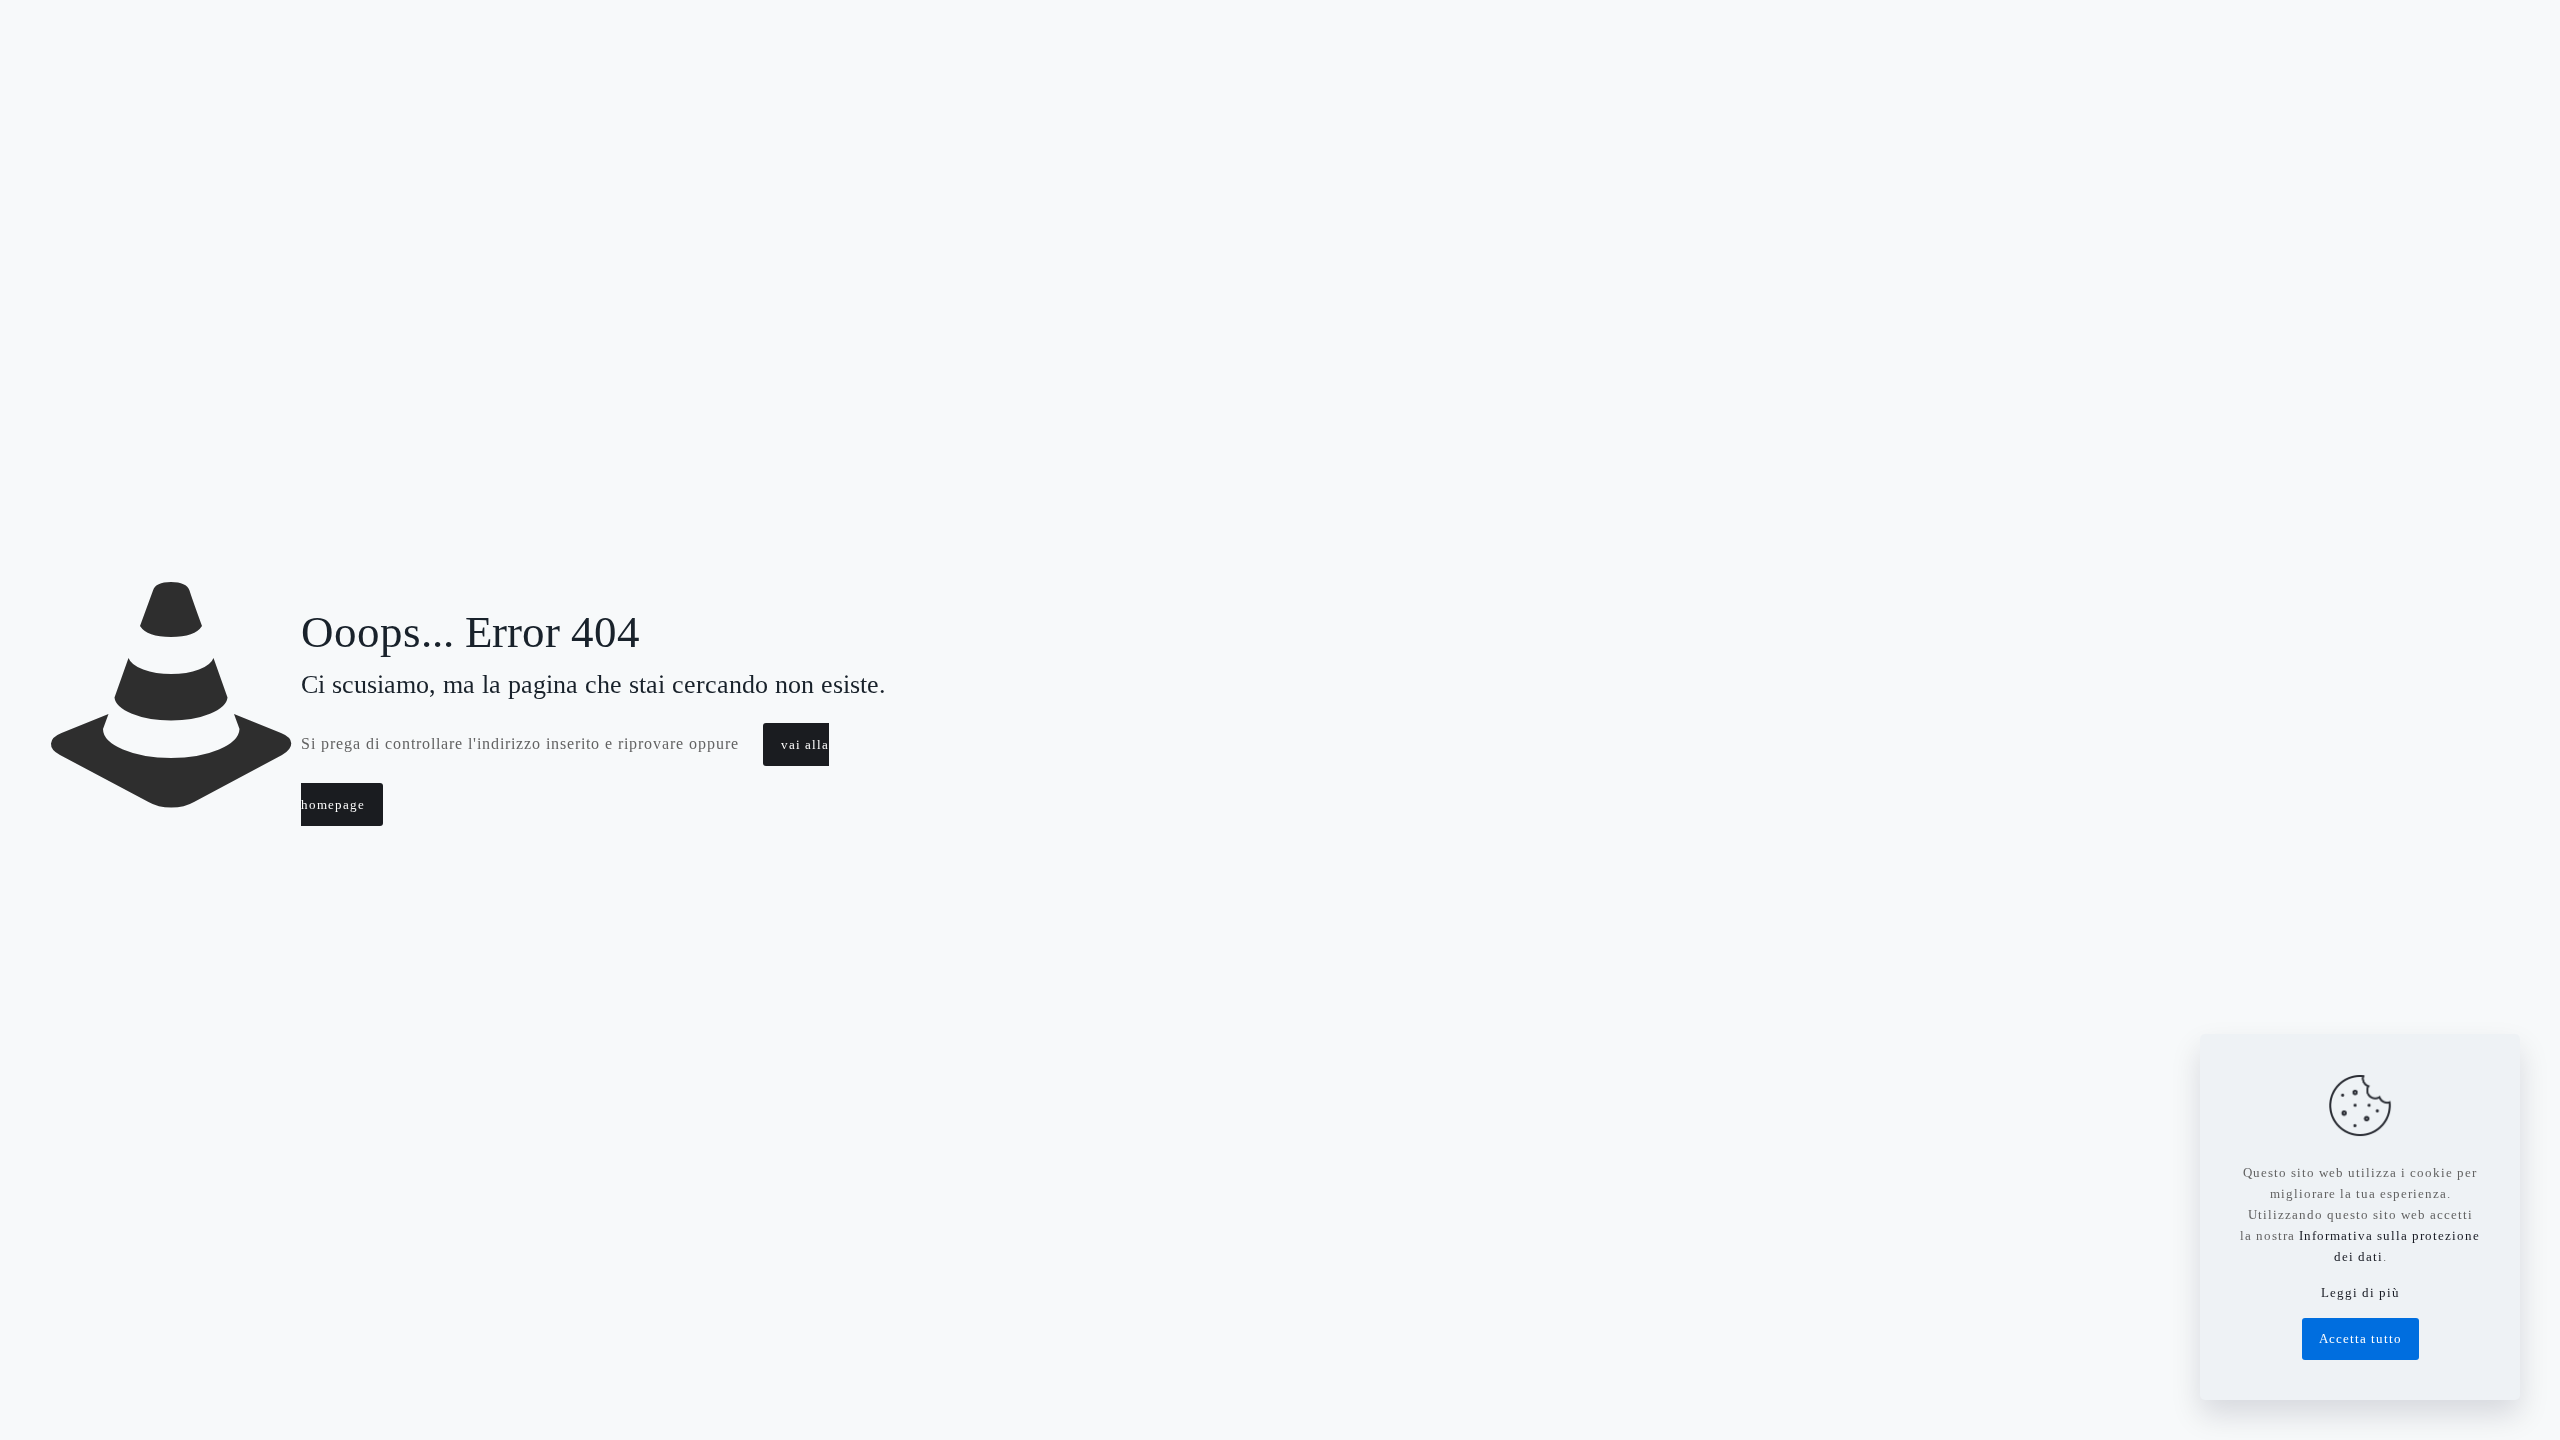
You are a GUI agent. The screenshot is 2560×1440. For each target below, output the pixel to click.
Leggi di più (2360, 1292)
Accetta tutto (2360, 1338)
